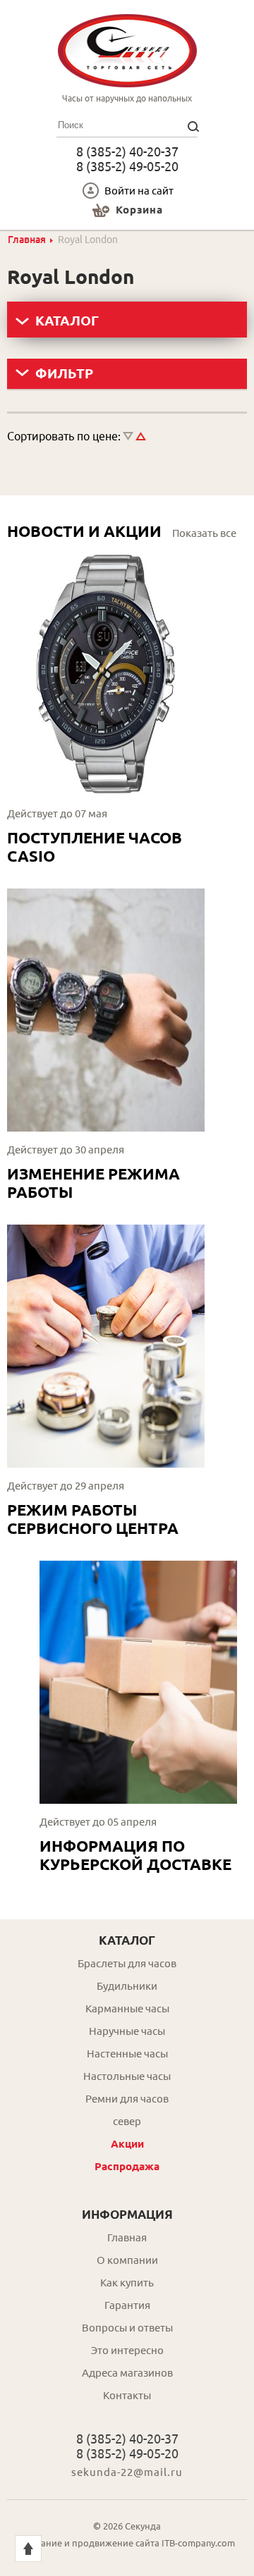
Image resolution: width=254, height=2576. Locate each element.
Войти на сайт (139, 191)
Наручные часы (127, 2031)
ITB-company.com (198, 2543)
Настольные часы (127, 2076)
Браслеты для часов (127, 1963)
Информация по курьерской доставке (135, 1855)
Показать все (204, 533)
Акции (127, 2144)
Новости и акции (84, 531)
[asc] (141, 436)
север (127, 2121)
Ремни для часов (127, 2099)
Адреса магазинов (127, 2373)
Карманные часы (127, 2008)
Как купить (127, 2283)
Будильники (127, 1986)
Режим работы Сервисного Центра (93, 1519)
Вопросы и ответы (127, 2328)
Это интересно (127, 2350)
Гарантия (127, 2305)
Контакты (127, 2395)
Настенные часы (127, 2054)
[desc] (128, 436)
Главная (27, 240)
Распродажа (127, 2166)
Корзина (139, 210)
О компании (127, 2260)
